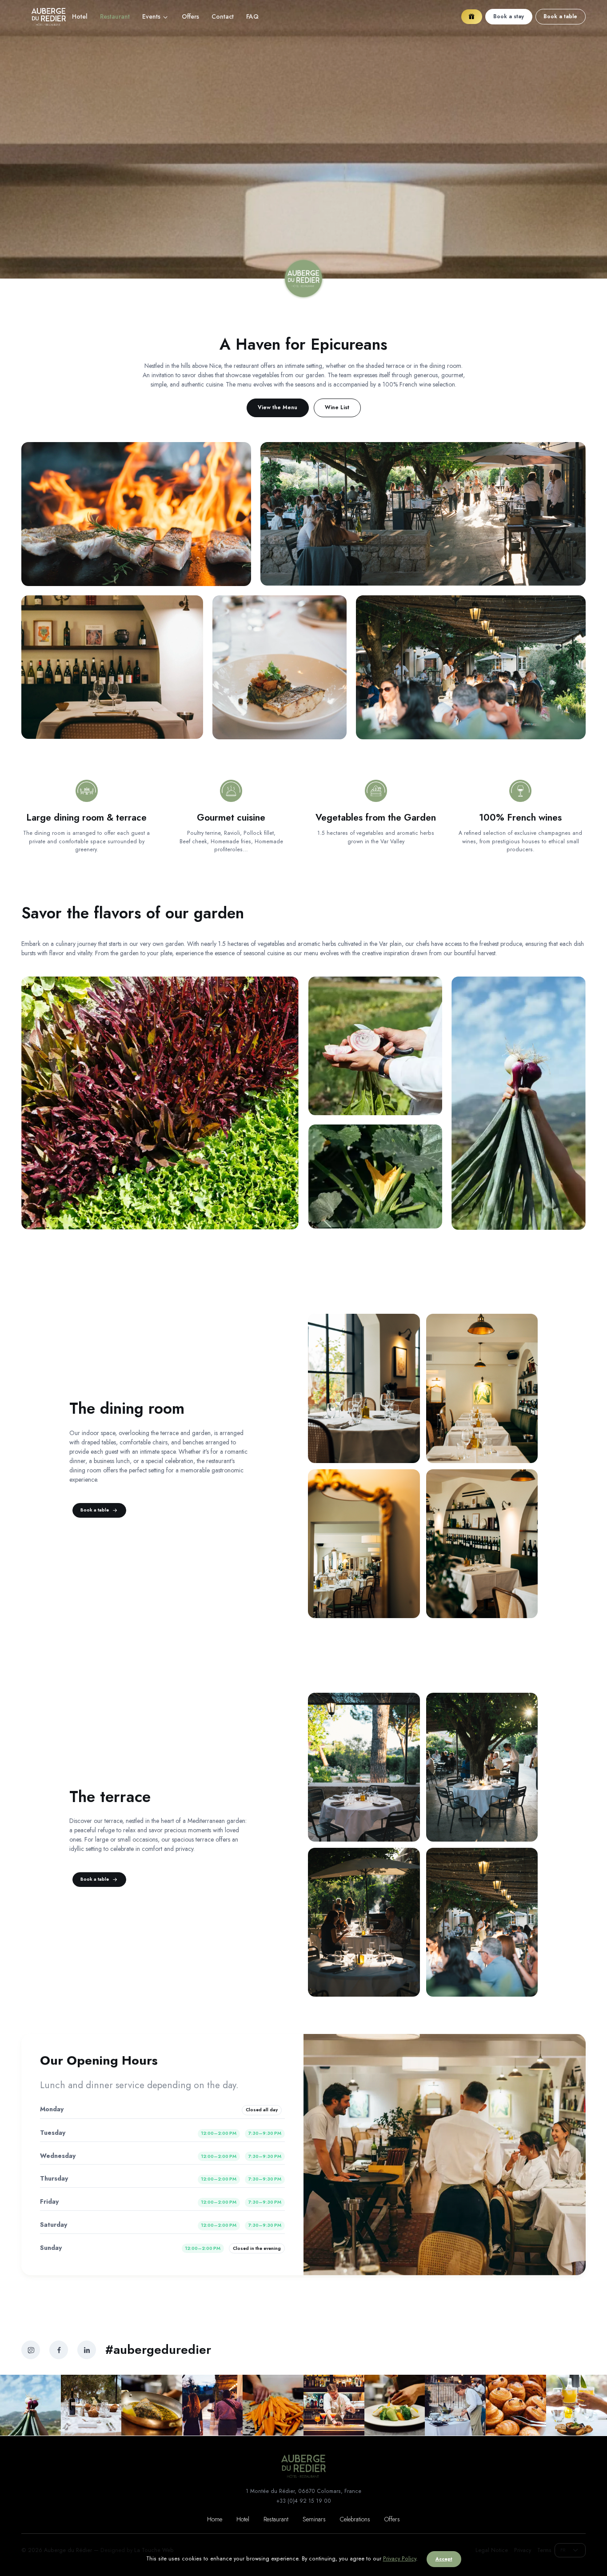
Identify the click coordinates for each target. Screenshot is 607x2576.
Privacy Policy (399, 2559)
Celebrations (355, 2519)
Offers (190, 16)
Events (151, 16)
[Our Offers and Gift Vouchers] (472, 17)
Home (215, 2519)
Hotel (80, 16)
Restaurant (276, 2519)
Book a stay (509, 16)
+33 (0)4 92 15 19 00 (304, 2501)
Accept (444, 2559)
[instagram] (31, 2350)
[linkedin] (87, 2350)
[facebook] (59, 2350)
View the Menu (278, 407)
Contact (223, 16)
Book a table (560, 16)
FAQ (252, 16)
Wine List (337, 407)
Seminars (314, 2519)
